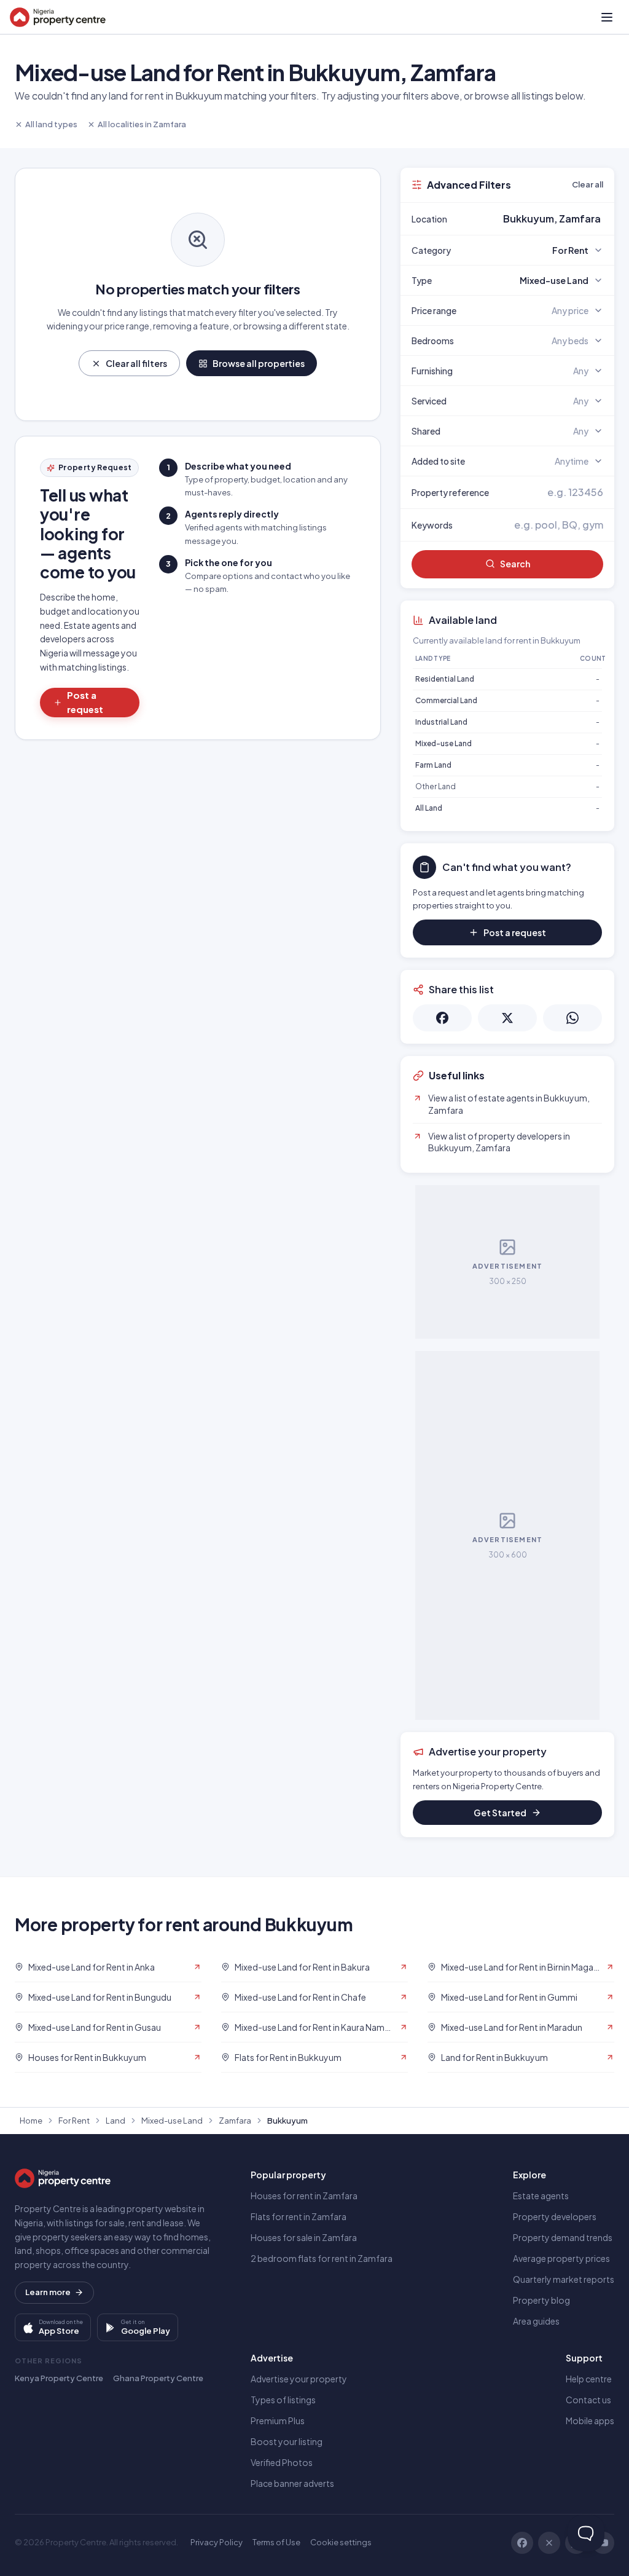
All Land (429, 808)
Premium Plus (278, 2420)
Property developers (555, 2216)
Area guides (536, 2321)
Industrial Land (441, 722)
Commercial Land (446, 700)
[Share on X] (507, 1018)
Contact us (588, 2400)
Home (31, 2121)
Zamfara (235, 2121)
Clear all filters (136, 363)
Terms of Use (276, 2542)
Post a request (85, 702)
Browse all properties (259, 363)
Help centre (589, 2379)
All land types (51, 124)
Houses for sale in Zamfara (304, 2237)
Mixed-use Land (443, 743)
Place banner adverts (292, 2483)
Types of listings (283, 2400)
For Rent (74, 2121)
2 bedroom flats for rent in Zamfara (322, 2258)
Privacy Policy (217, 2542)
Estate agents (541, 2196)
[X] (549, 2543)
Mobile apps (590, 2420)
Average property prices (561, 2258)
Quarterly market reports (564, 2279)
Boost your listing (287, 2441)
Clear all (588, 184)
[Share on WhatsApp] (572, 1018)
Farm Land (433, 765)
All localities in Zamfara (142, 124)
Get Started (500, 1813)
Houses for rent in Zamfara (304, 2196)
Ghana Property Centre (158, 2378)
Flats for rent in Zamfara (299, 2216)
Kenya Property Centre (59, 2378)
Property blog (541, 2300)
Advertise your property (299, 2379)
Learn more (48, 2292)
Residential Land (445, 679)
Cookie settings (341, 2542)
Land (115, 2121)
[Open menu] (607, 17)
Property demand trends (563, 2237)
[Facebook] (522, 2543)
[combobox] (536, 219)
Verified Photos (282, 2462)
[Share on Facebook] (442, 1018)
